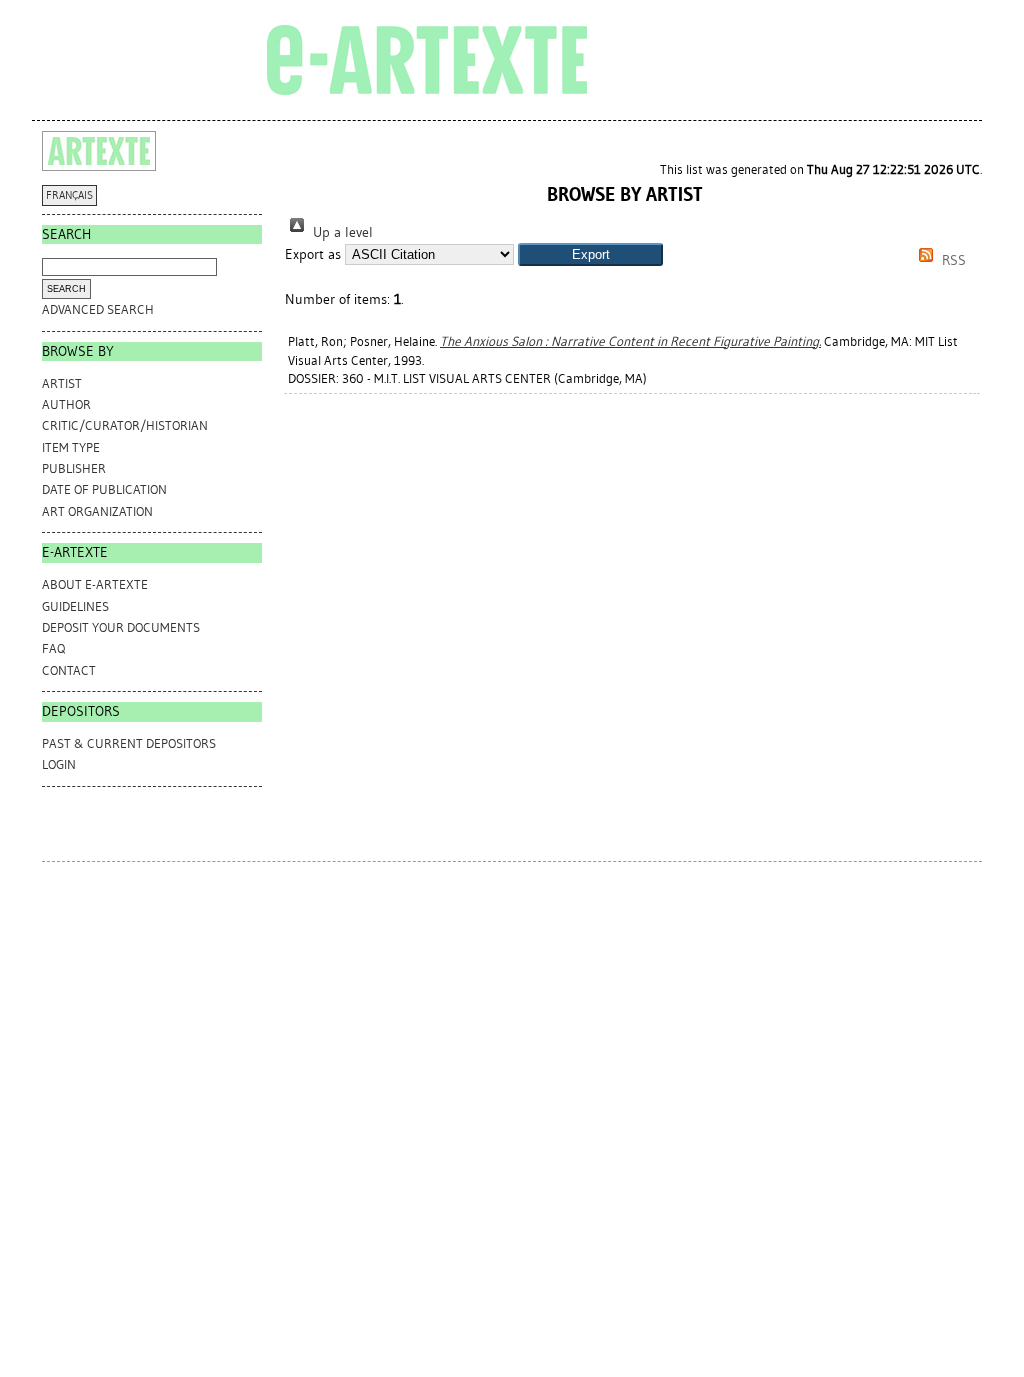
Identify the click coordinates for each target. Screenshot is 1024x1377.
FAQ (53, 648)
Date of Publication (104, 489)
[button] (590, 254)
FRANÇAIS (69, 195)
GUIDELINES (75, 606)
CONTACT (69, 670)
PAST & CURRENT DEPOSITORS (129, 743)
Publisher (74, 468)
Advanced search (98, 309)
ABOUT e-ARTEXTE (95, 584)
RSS (952, 260)
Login (59, 764)
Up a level (341, 232)
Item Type (71, 447)
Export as (313, 254)
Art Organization (97, 511)
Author (66, 404)
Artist (62, 383)
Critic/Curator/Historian (125, 425)
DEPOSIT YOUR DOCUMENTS (121, 627)
